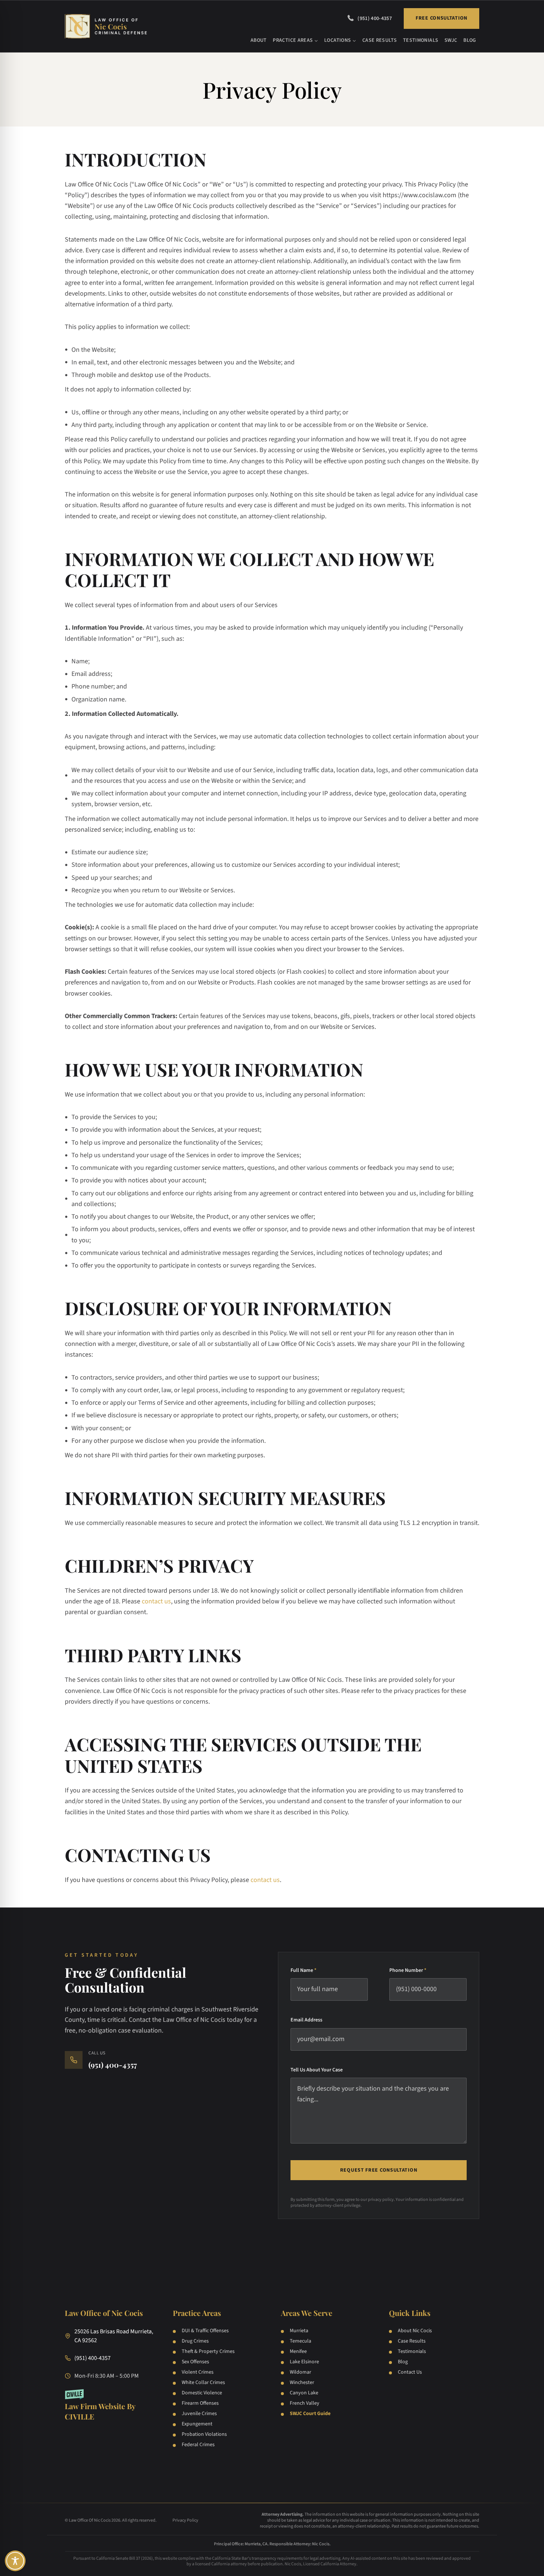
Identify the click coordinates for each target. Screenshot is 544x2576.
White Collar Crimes (203, 2383)
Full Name (303, 1970)
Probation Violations (204, 2434)
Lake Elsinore (304, 2362)
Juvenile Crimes (199, 2414)
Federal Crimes (198, 2445)
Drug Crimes (195, 2341)
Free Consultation (441, 18)
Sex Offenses (195, 2362)
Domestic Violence (202, 2393)
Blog (470, 40)
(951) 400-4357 (375, 18)
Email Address (306, 2020)
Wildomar (300, 2372)
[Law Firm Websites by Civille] (110, 2405)
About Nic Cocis (415, 2331)
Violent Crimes (198, 2372)
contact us (156, 1601)
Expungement (197, 2424)
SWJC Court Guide (310, 2414)
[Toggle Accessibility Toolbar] (15, 2561)
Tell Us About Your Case (317, 2070)
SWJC (451, 40)
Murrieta (299, 2331)
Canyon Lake (304, 2393)
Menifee (298, 2351)
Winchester (302, 2383)
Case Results (380, 40)
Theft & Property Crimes (208, 2351)
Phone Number (408, 1970)
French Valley (305, 2403)
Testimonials (421, 40)
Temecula (300, 2341)
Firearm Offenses (200, 2403)
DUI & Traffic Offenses (205, 2331)
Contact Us (410, 2372)
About (259, 40)
